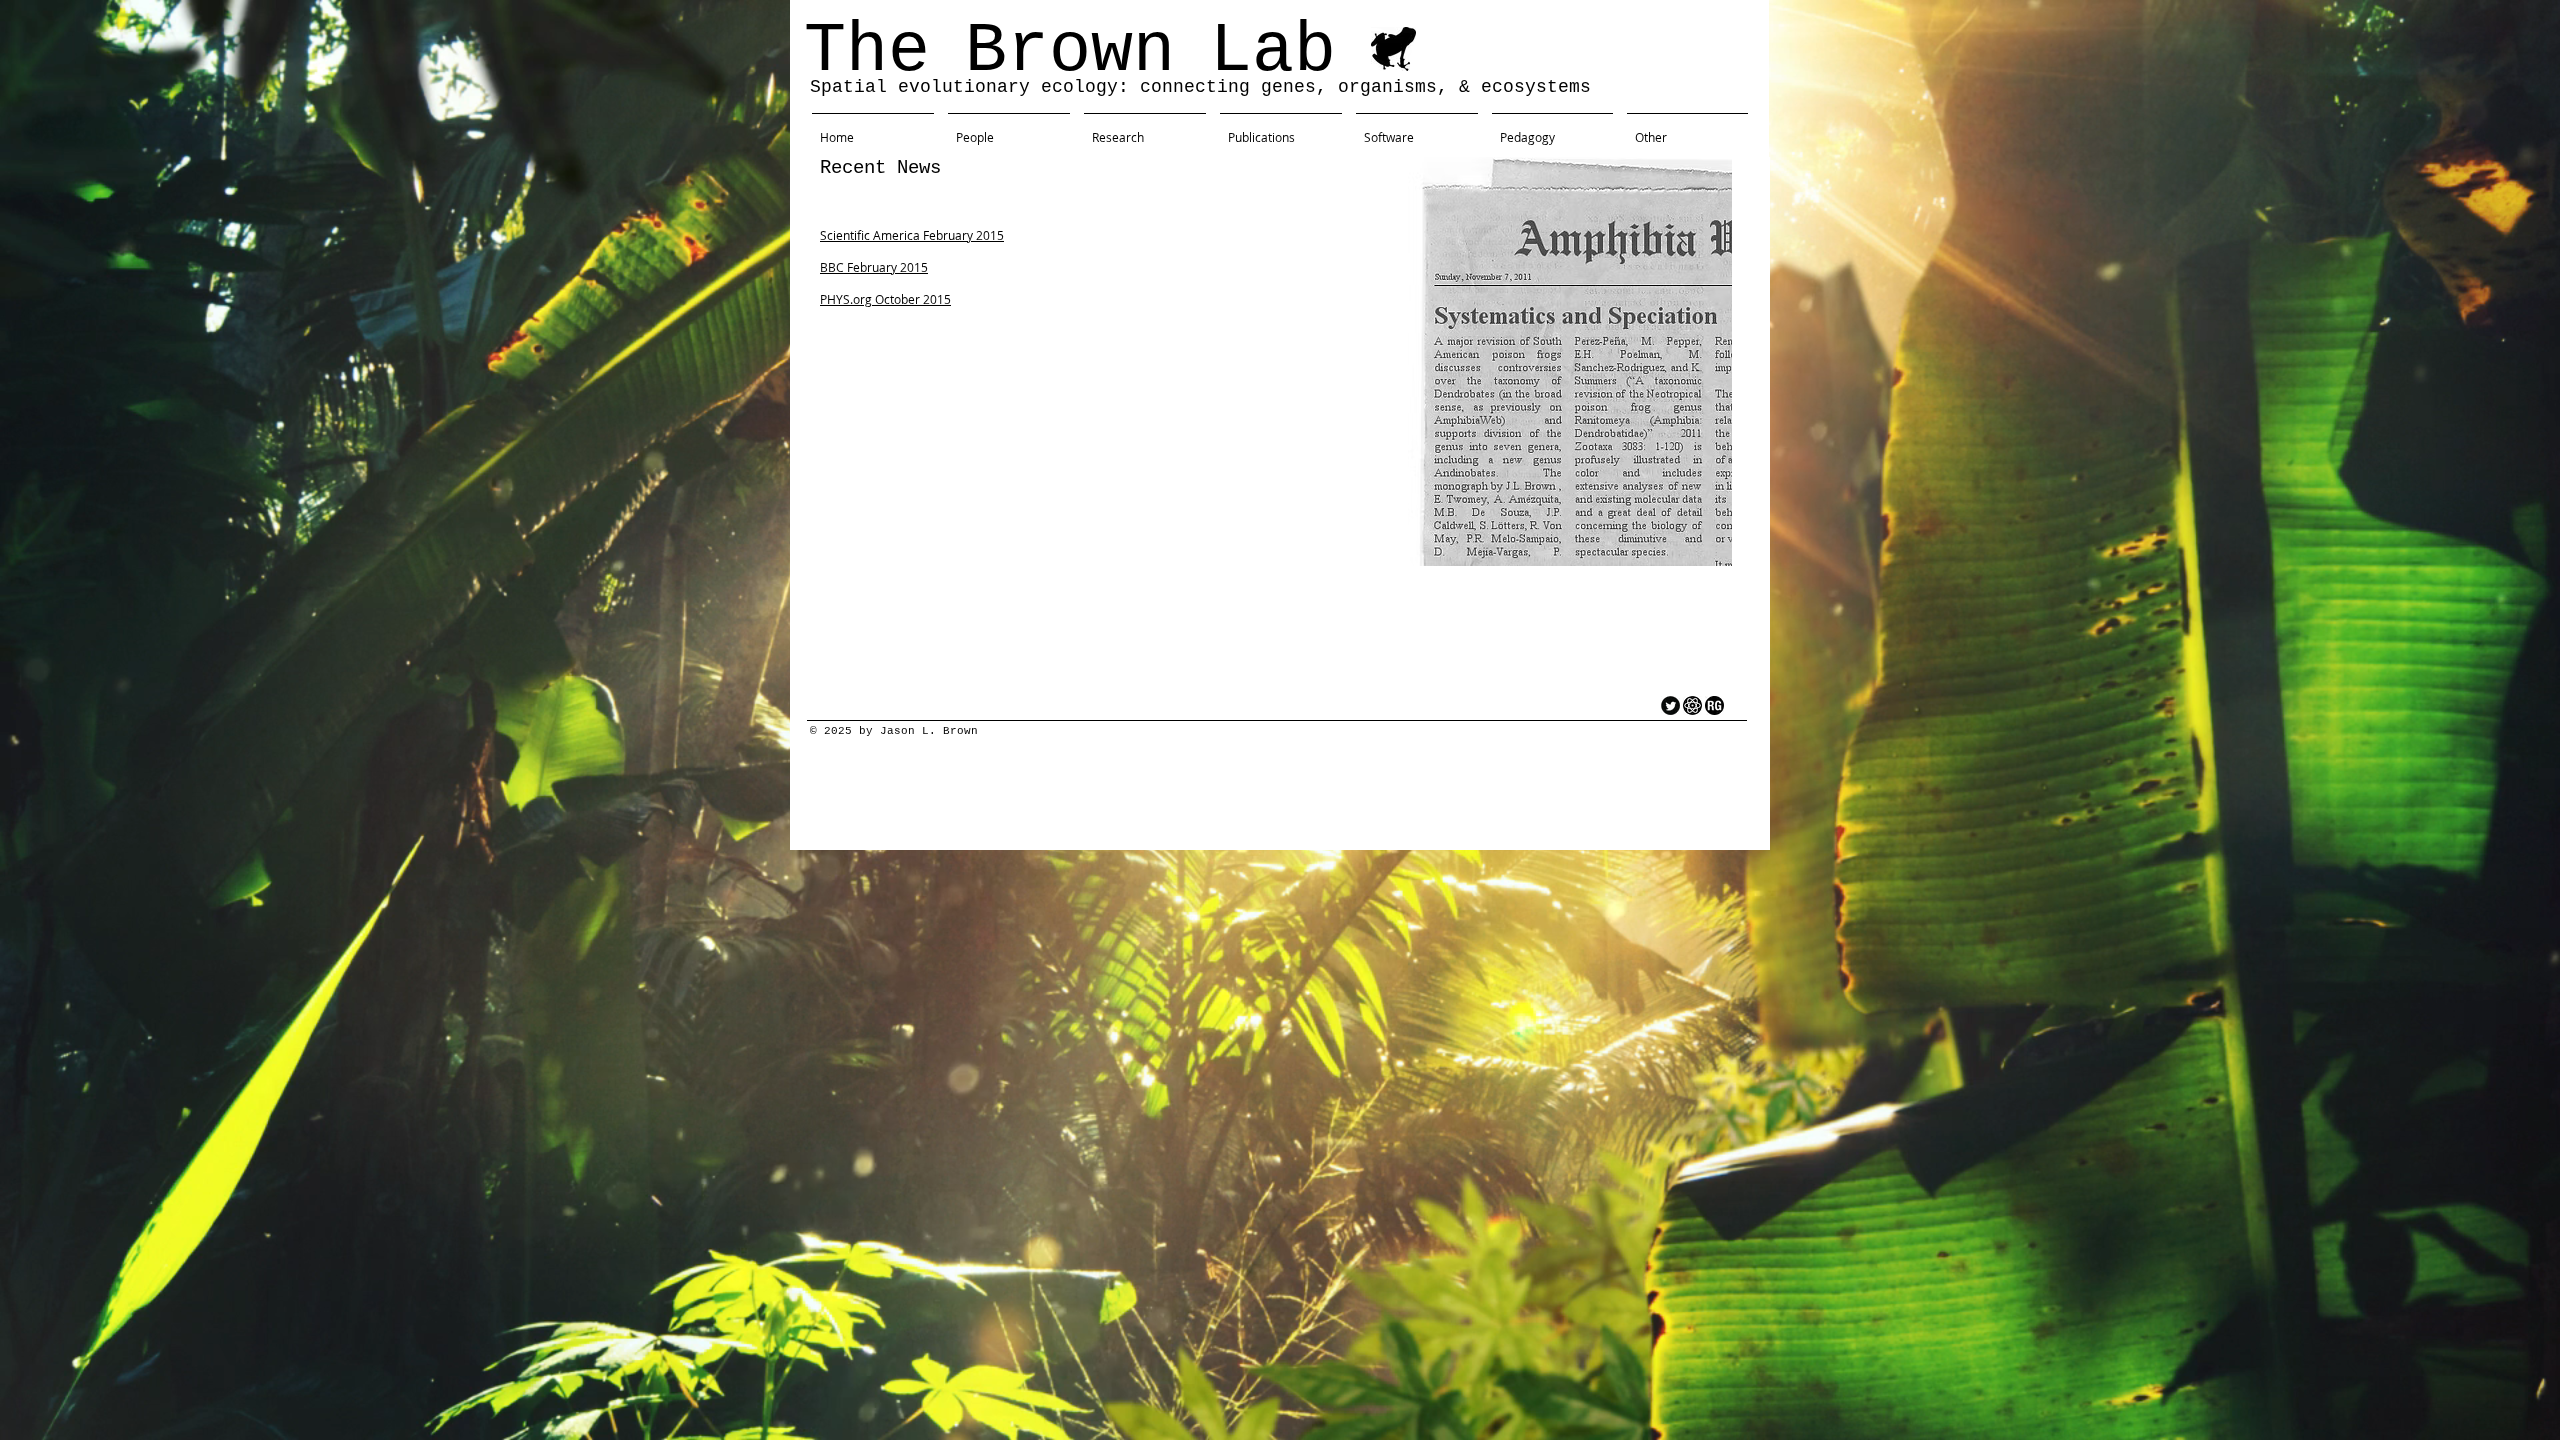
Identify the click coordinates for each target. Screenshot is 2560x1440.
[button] (1687, 128)
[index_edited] (1692, 705)
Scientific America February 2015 (912, 235)
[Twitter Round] (1670, 705)
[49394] (1714, 705)
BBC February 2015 (874, 267)
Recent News (880, 168)
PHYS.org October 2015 (885, 299)
